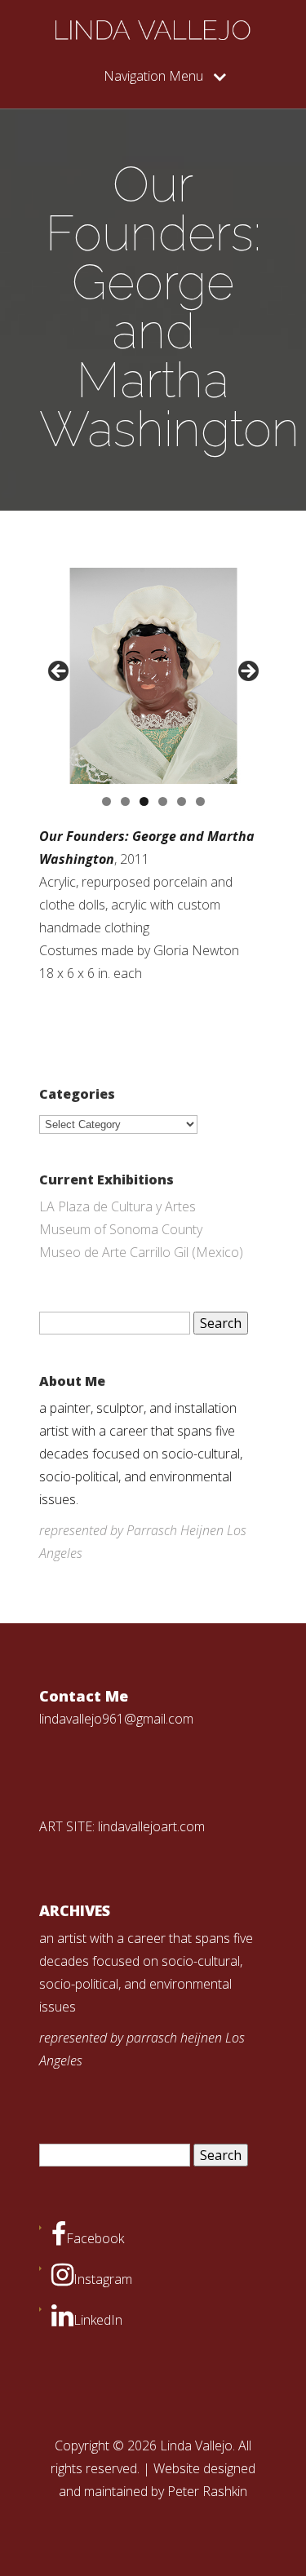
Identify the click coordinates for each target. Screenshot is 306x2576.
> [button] (247, 672)
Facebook (95, 2238)
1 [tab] (106, 801)
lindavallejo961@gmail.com (116, 1719)
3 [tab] (144, 801)
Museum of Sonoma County (121, 1229)
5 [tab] (182, 801)
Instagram (103, 2279)
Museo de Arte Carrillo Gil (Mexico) (141, 1252)
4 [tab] (163, 801)
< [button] (60, 672)
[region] (153, 676)
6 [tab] (200, 801)
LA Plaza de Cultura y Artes (118, 1206)
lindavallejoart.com (151, 1826)
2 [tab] (125, 801)
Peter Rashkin (207, 2491)
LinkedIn (98, 2320)
